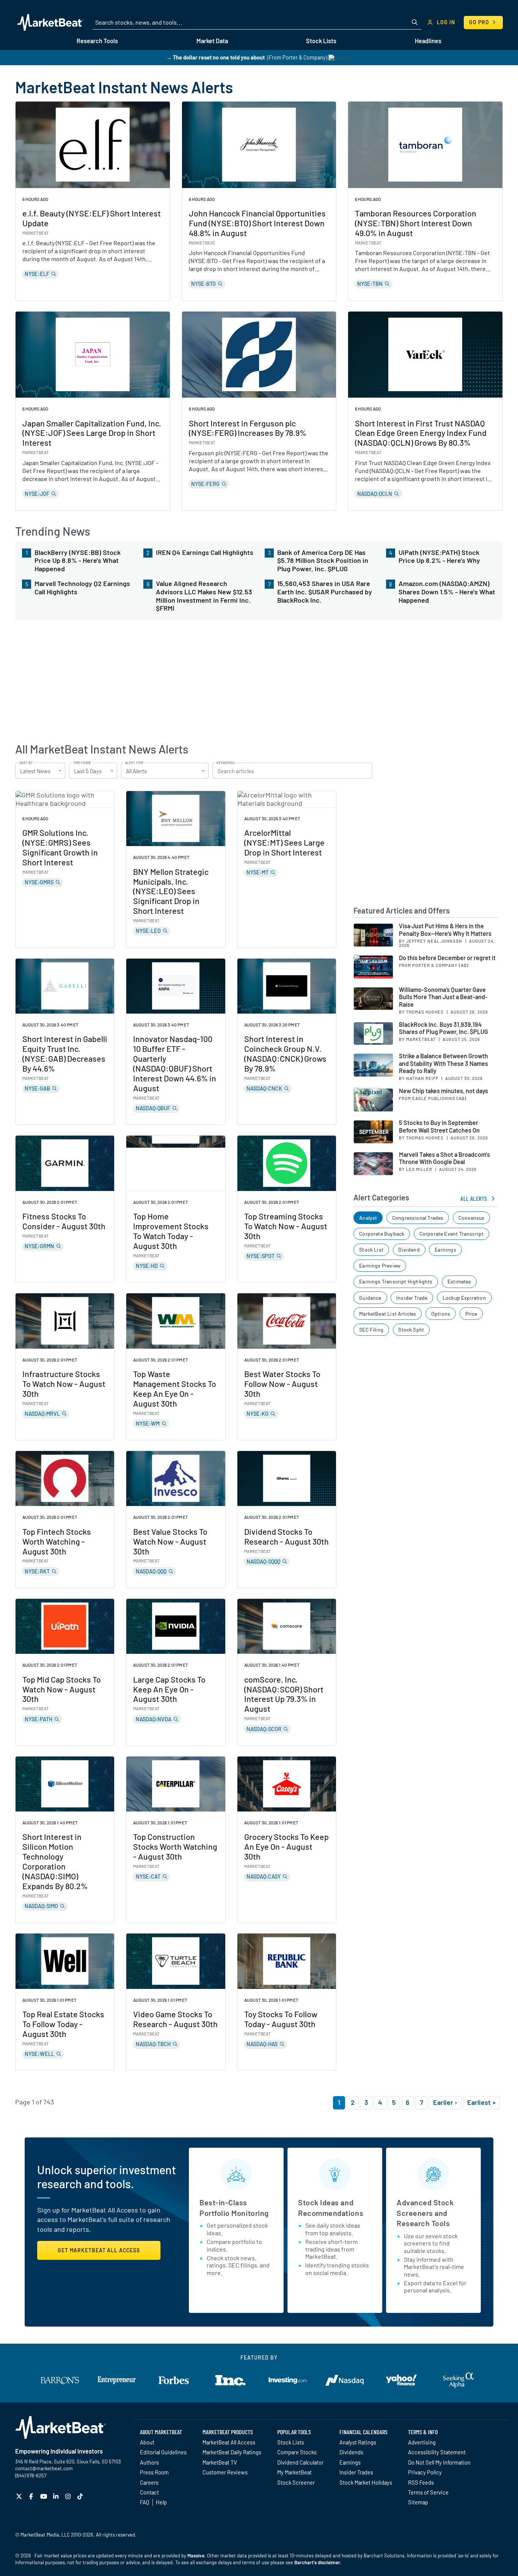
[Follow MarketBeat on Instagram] (69, 2496)
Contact (149, 2492)
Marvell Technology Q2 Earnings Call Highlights (82, 588)
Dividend (409, 1250)
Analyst (368, 1218)
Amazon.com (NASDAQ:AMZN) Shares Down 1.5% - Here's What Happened (447, 592)
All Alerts (474, 1198)
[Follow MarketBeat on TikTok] (81, 2496)
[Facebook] (32, 2496)
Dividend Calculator (300, 2462)
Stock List (371, 1250)
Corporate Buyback (382, 1234)
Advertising (422, 2442)
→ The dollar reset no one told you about (216, 57)
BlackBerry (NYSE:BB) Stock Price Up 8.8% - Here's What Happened (78, 561)
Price (471, 1314)
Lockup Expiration (464, 1298)
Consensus (472, 1218)
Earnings (445, 1250)
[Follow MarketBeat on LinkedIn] (57, 2496)
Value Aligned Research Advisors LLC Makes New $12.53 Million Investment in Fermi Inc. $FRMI (204, 596)
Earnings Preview (380, 1265)
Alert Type (134, 763)
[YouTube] (45, 2496)
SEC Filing (371, 1330)
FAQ (144, 2502)
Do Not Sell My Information (439, 2462)
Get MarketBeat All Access (99, 2250)
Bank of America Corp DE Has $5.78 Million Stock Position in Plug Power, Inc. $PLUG (323, 561)
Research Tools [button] (97, 41)
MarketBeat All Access (229, 2442)
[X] (20, 2496)
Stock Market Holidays (366, 2482)
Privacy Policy (425, 2472)
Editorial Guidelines (163, 2452)
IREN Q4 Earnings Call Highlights (205, 552)
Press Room (154, 2472)
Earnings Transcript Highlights (396, 1281)
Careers (149, 2482)
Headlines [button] (428, 41)
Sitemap (418, 2502)
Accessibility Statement (437, 2452)
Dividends (351, 2452)
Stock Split (411, 1330)
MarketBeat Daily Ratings (232, 2452)
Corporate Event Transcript (452, 1234)
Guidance (370, 1298)
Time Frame (82, 763)
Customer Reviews (225, 2472)
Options (441, 1314)
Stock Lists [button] (321, 41)
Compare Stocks (297, 2452)
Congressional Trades (418, 1218)
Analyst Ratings (358, 2442)
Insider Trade (412, 1298)
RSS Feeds (421, 2482)
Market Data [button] (212, 41)
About (147, 2442)
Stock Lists (291, 2442)
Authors (149, 2462)
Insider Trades (356, 2472)
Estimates (459, 1281)
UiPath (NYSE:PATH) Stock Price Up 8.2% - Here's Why (439, 557)
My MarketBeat (294, 2472)
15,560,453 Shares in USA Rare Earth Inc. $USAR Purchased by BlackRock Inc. (325, 592)
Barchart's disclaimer (317, 2562)
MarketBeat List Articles (388, 1314)
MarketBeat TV (220, 2462)
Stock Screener (296, 2482)
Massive (196, 2556)
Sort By (26, 763)
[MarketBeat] (50, 22)
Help (161, 2502)
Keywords (225, 763)
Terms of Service (428, 2492)
